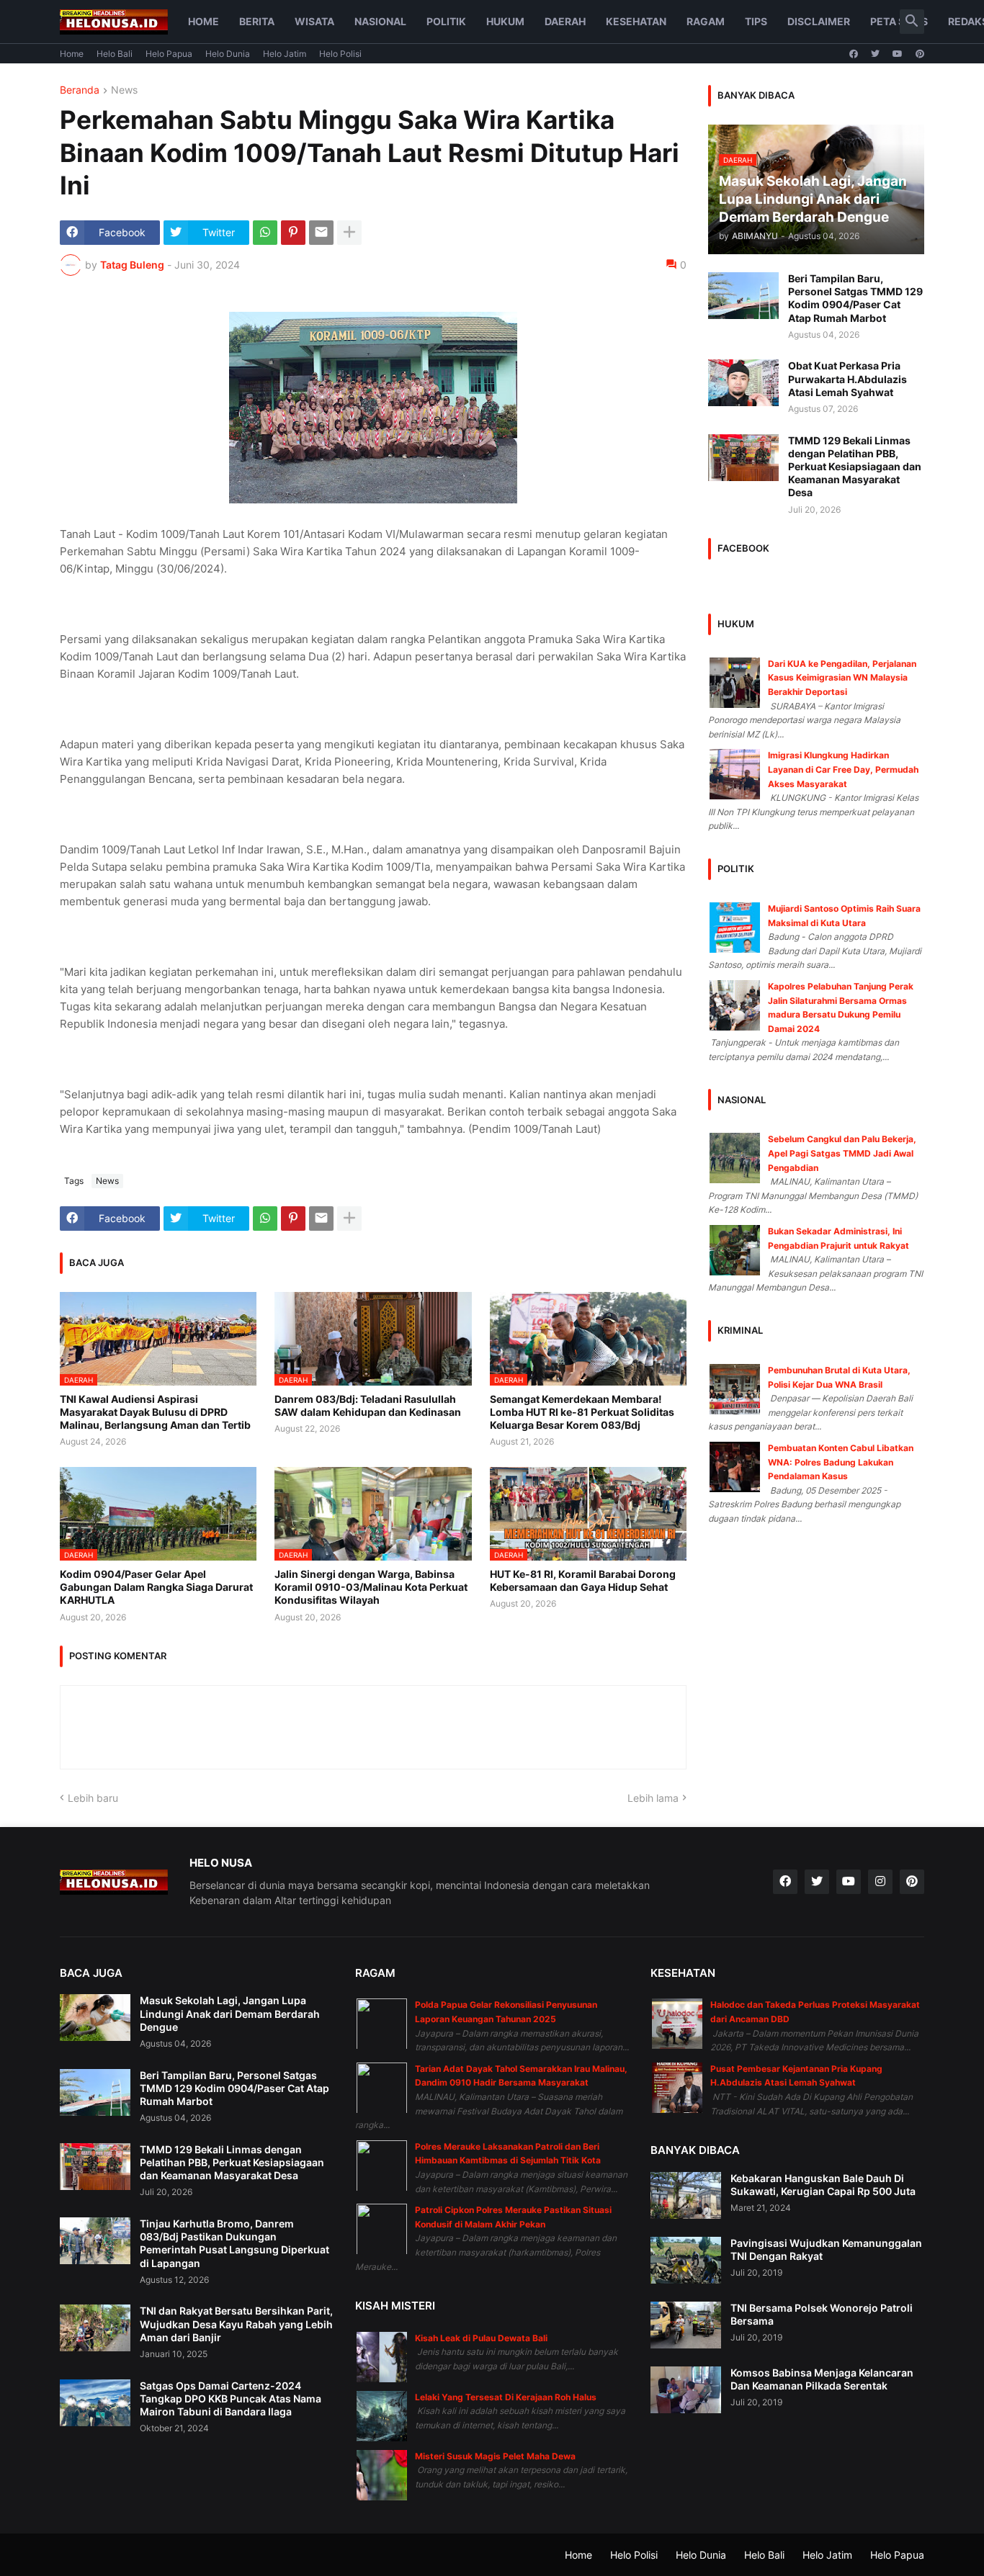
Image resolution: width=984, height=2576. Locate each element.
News (124, 90)
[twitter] (875, 54)
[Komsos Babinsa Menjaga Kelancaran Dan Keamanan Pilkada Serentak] (686, 2390)
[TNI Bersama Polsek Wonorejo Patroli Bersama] (686, 2325)
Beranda (80, 90)
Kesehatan (636, 21)
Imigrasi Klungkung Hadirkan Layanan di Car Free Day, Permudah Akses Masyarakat (843, 769)
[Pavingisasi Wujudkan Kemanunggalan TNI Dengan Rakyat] (686, 2260)
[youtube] (898, 54)
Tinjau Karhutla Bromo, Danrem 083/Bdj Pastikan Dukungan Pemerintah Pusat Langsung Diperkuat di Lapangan (234, 2243)
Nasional (380, 21)
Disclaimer (819, 21)
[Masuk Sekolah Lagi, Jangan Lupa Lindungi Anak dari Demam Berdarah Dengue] (95, 2018)
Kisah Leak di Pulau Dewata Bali (481, 2338)
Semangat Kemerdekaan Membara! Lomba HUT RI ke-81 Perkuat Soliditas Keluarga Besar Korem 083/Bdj (582, 1412)
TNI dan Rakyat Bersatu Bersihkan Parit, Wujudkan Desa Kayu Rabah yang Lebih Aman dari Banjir (236, 2324)
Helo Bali (115, 54)
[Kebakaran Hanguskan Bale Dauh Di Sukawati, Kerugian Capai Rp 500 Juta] (686, 2195)
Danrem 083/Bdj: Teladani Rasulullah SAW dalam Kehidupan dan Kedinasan (368, 1405)
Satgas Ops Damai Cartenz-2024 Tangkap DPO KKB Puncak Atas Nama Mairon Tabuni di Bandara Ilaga (231, 2398)
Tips (756, 21)
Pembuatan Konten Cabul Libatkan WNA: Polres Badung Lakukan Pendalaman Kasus (841, 1462)
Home (203, 21)
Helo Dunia (228, 54)
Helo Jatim (285, 54)
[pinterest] (920, 54)
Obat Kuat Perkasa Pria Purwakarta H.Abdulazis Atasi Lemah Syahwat (847, 378)
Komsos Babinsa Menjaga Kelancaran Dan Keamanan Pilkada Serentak (822, 2379)
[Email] (321, 233)
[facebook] (854, 54)
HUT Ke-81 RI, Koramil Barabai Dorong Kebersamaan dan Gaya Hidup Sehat (583, 1580)
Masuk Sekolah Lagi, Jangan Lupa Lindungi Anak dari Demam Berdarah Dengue (230, 2013)
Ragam (706, 21)
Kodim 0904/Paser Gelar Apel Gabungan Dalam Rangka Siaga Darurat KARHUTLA (156, 1587)
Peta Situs (899, 21)
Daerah (565, 21)
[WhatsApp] (265, 233)
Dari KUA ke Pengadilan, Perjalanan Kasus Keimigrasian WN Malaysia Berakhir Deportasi (842, 678)
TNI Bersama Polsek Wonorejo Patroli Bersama (822, 2314)
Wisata (314, 21)
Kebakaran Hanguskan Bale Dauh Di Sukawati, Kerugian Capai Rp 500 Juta (823, 2185)
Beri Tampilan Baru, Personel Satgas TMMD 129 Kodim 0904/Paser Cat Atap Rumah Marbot (855, 298)
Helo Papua (169, 54)
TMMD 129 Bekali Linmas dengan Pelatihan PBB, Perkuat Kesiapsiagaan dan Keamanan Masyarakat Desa (855, 467)
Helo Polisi (340, 54)
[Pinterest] (293, 233)
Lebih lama (653, 1798)
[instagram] (880, 1882)
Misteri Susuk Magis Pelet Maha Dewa (495, 2456)
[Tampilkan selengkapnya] (349, 233)
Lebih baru (93, 1798)
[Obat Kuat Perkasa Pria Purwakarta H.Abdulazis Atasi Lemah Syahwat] (743, 383)
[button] (912, 22)
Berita (257, 21)
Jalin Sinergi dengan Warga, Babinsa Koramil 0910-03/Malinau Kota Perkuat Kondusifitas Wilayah (371, 1587)
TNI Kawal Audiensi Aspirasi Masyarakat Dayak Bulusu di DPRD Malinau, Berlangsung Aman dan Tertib (155, 1412)
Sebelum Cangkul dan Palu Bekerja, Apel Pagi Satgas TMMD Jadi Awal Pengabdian (842, 1153)
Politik (446, 21)
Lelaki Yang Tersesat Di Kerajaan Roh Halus (506, 2397)
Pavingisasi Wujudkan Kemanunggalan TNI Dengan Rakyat (826, 2249)
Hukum (505, 21)
